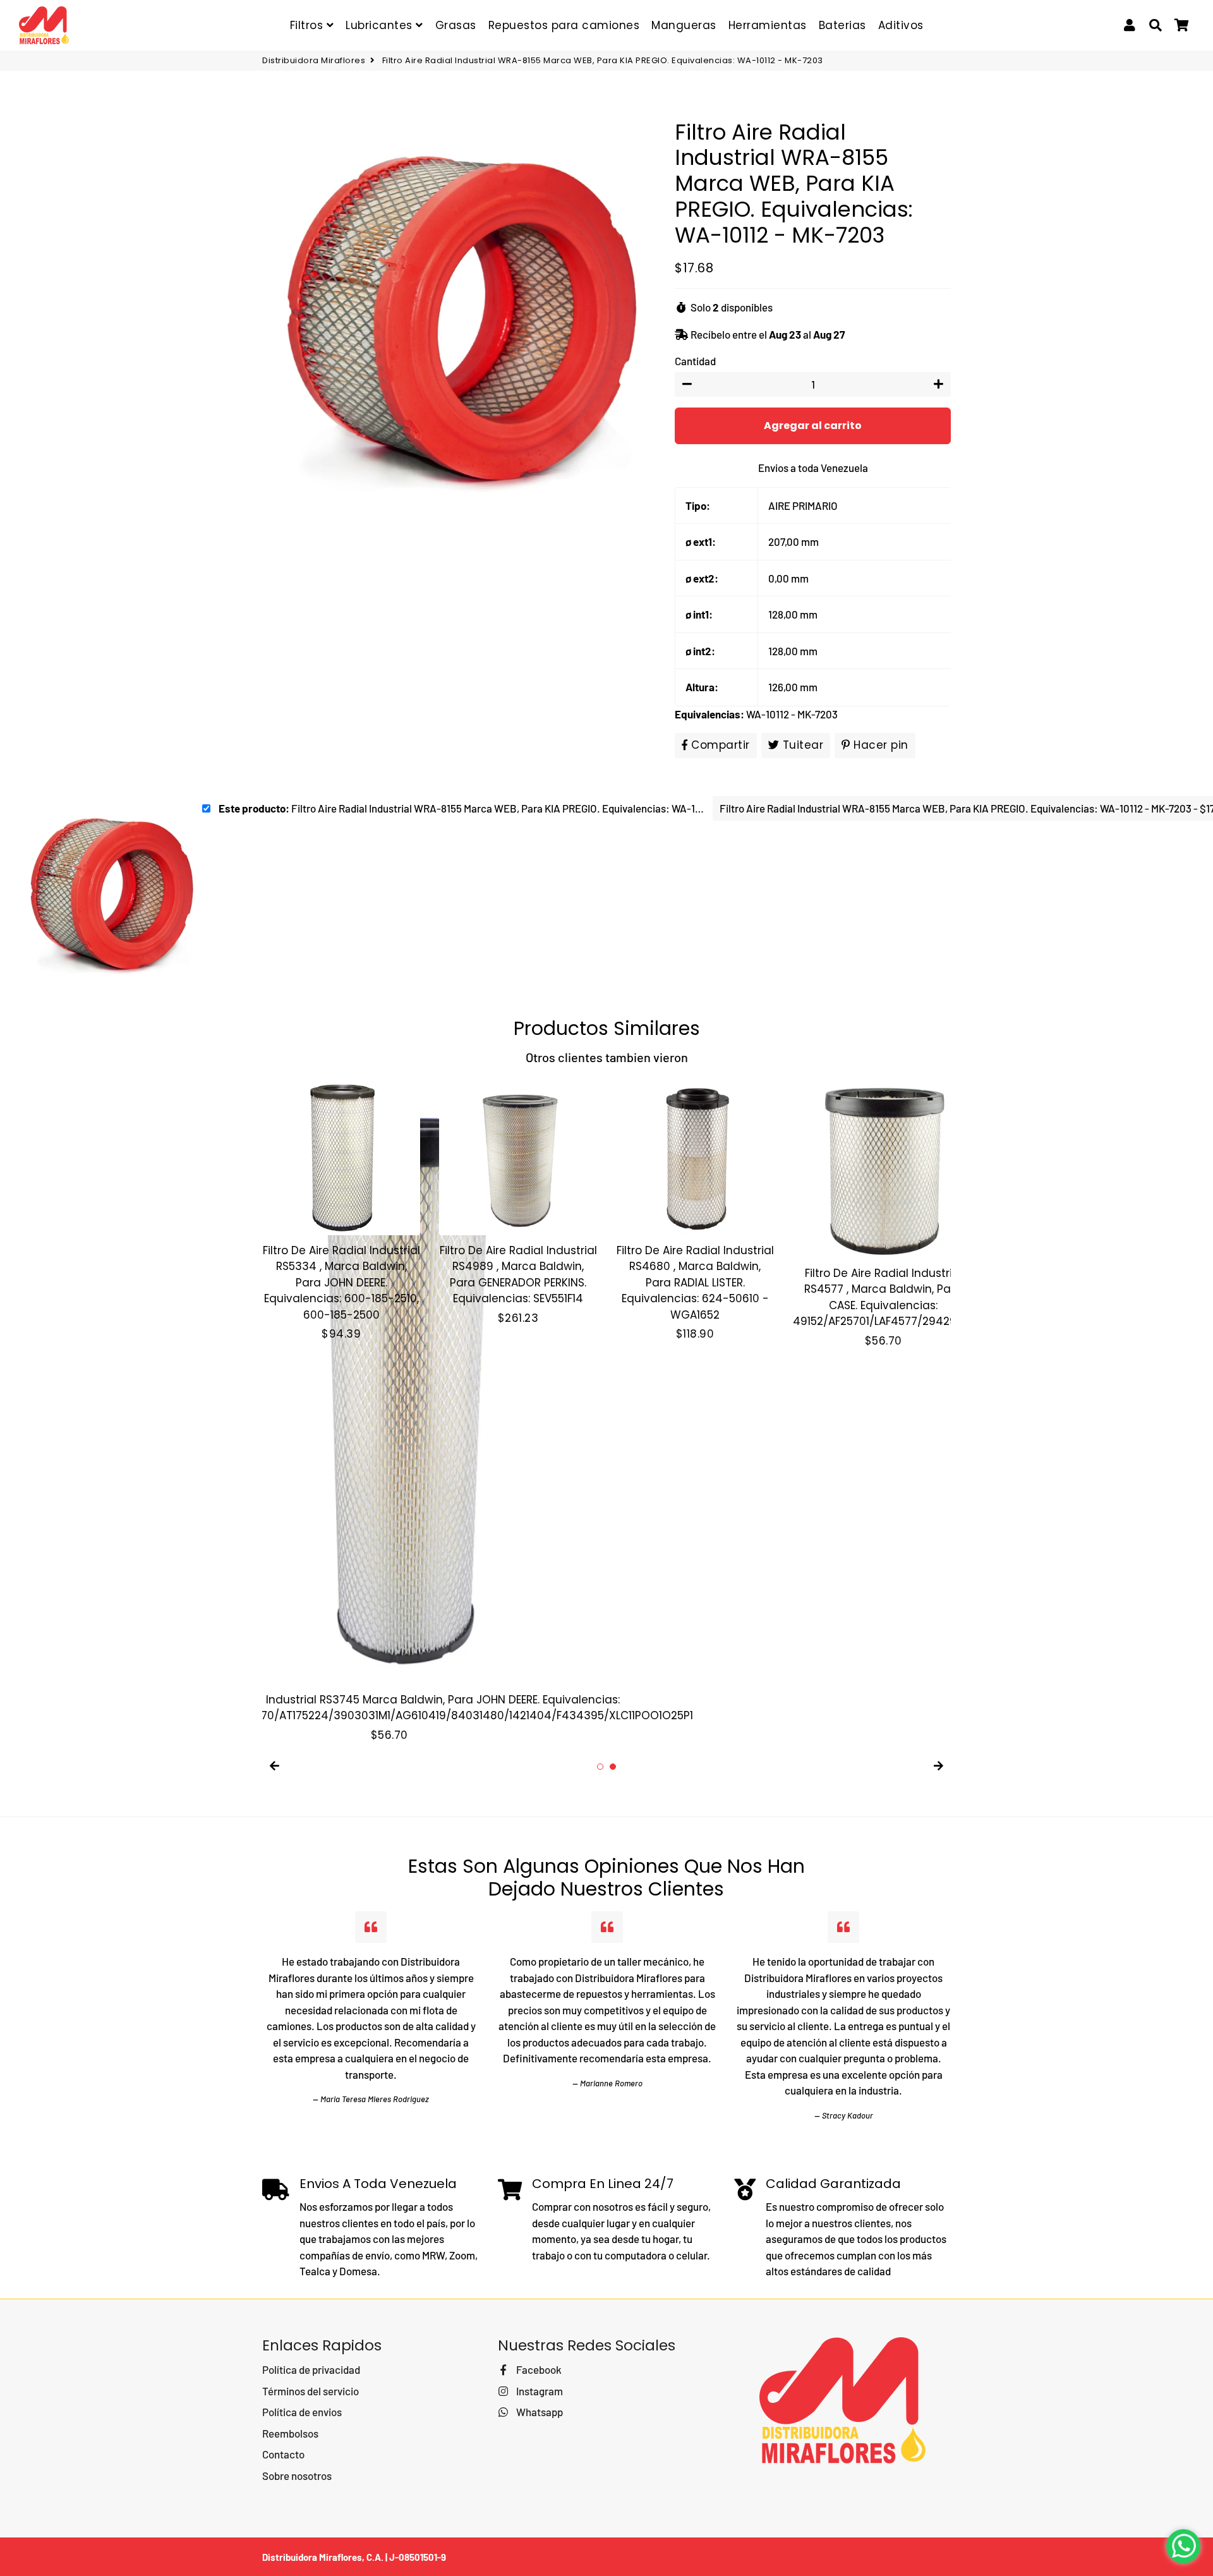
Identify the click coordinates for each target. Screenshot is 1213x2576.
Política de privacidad (311, 2369)
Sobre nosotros (297, 2476)
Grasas (456, 25)
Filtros (308, 25)
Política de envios (302, 2412)
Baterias (842, 25)
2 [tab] (613, 1767)
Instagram (538, 2391)
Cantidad (695, 361)
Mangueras (684, 25)
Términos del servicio (311, 2391)
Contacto (283, 2454)
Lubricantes (381, 25)
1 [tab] (600, 1767)
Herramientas (768, 25)
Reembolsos (290, 2433)
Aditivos (901, 25)
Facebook (538, 2369)
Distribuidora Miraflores (314, 60)
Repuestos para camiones (564, 25)
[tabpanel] (341, 1210)
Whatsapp (538, 2412)
